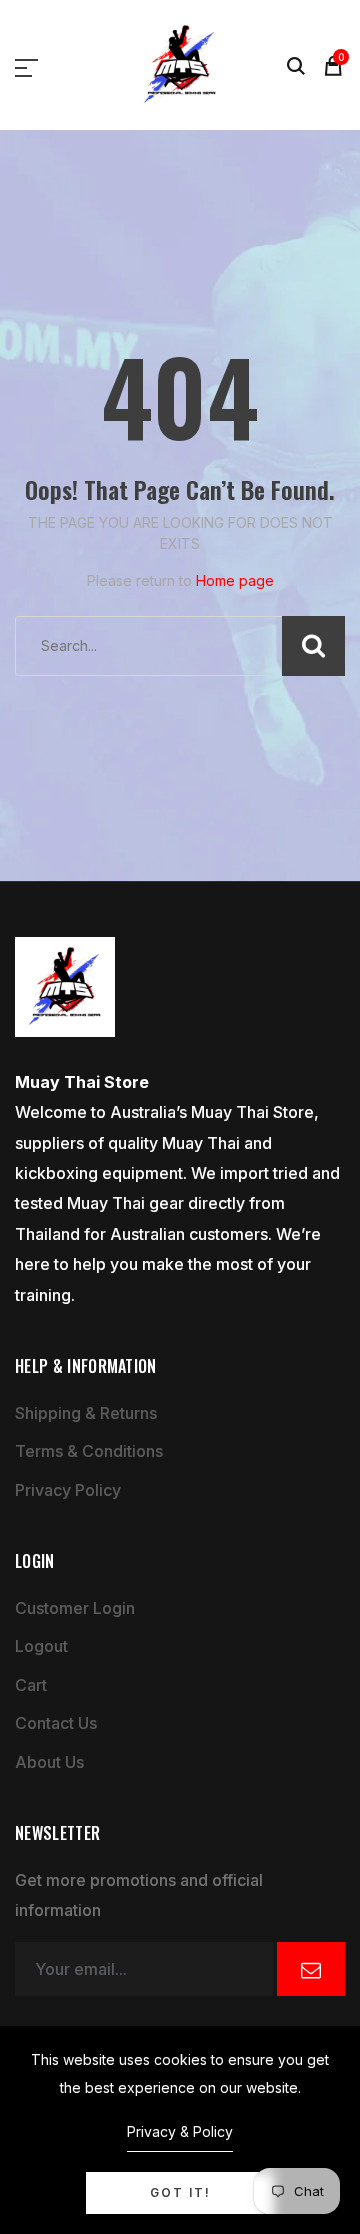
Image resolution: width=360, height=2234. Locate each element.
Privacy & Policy (180, 2131)
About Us (49, 1762)
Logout (41, 1646)
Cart (31, 1685)
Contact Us (56, 1723)
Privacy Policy (68, 1490)
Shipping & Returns (86, 1413)
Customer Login (75, 1608)
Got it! (180, 2192)
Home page (235, 580)
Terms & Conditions (89, 1451)
